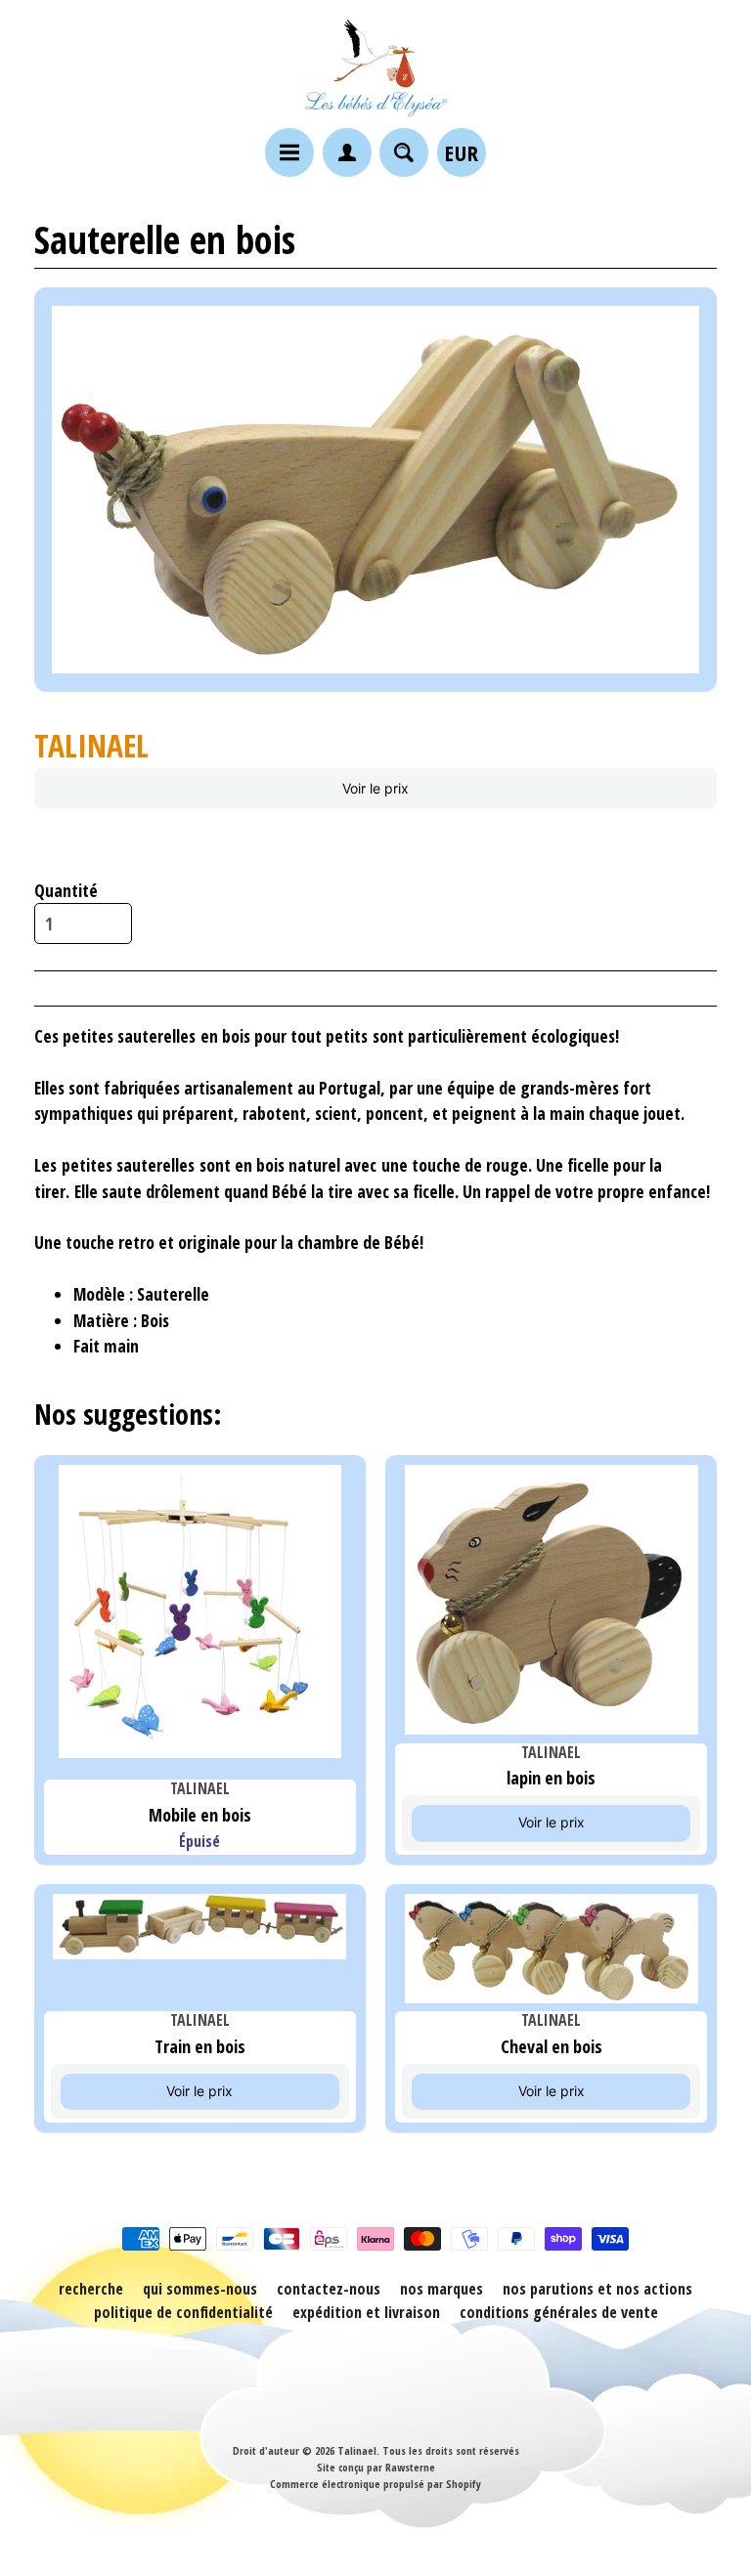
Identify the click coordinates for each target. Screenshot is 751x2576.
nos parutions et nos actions (597, 2289)
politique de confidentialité (183, 2312)
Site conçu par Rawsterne (376, 2467)
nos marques (442, 2289)
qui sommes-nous (200, 2289)
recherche (91, 2289)
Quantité (66, 890)
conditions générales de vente (559, 2312)
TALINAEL (91, 745)
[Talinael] (375, 67)
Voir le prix (375, 788)
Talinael (357, 2450)
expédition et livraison (366, 2312)
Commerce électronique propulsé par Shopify (375, 2484)
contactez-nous (329, 2289)
